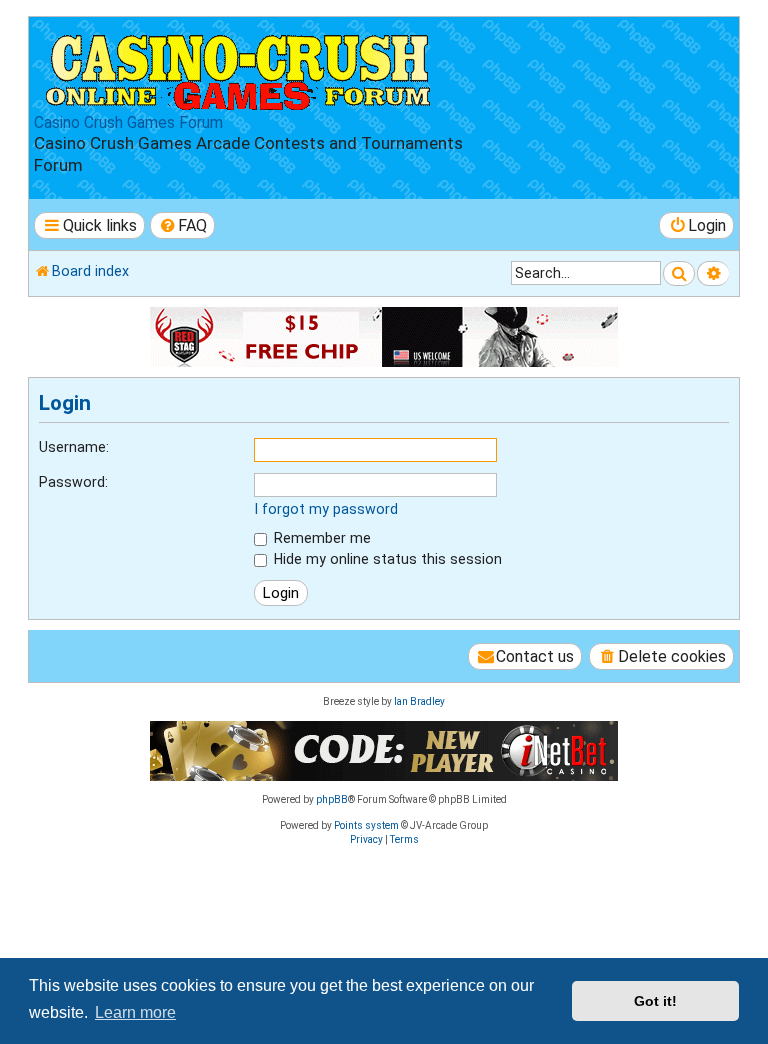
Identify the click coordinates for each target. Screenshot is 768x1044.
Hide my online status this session (386, 559)
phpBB (332, 799)
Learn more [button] (135, 1012)
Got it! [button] (655, 1001)
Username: (74, 447)
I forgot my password (326, 509)
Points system (366, 825)
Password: (73, 482)
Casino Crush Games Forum (128, 123)
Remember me (320, 538)
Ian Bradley (419, 701)
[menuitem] (183, 225)
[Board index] (239, 68)
